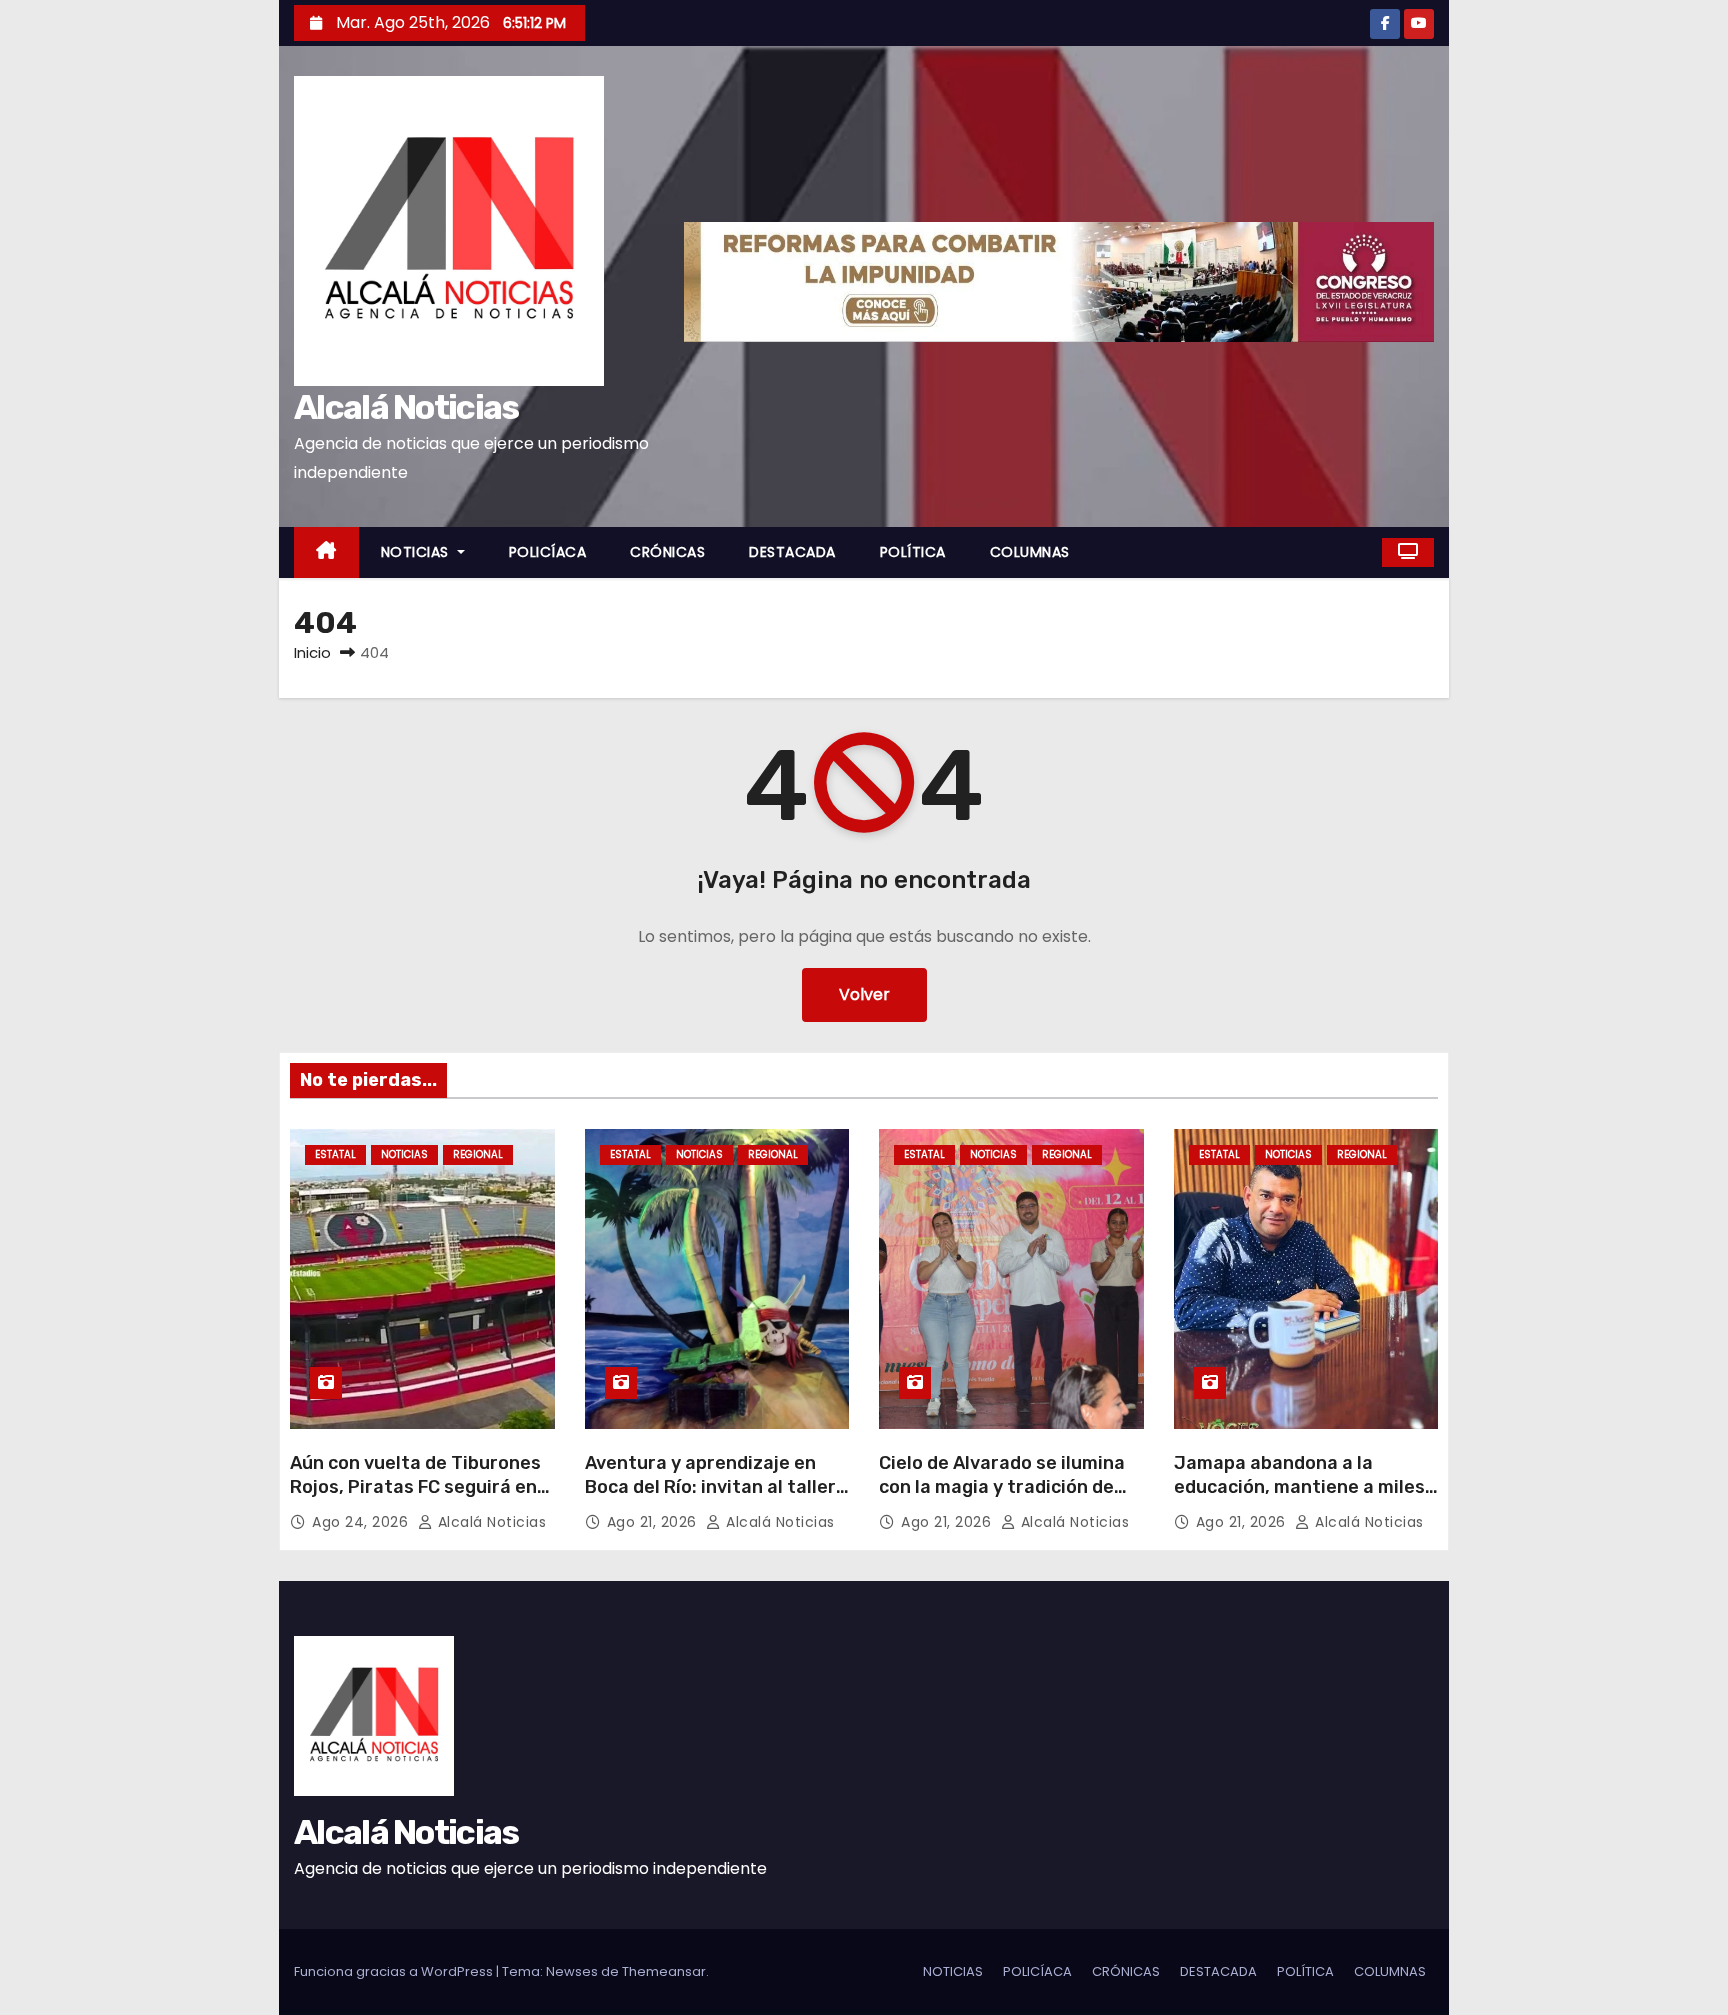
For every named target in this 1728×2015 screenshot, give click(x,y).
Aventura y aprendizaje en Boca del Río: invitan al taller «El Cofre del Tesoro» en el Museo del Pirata (710, 1499)
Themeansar (664, 1971)
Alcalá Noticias (406, 407)
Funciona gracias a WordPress (395, 1971)
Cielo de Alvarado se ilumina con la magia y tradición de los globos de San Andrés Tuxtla (1002, 1499)
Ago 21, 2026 (654, 1522)
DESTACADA (792, 552)
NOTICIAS (417, 552)
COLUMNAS (1030, 552)
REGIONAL (478, 1154)
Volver (864, 994)
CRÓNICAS (667, 552)
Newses (572, 1971)
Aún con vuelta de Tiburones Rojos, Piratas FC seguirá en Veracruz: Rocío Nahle (415, 1487)
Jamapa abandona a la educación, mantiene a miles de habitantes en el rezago (1299, 1487)
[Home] (326, 552)
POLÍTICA (913, 552)
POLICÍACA (548, 552)
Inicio (312, 652)
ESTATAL (335, 1154)
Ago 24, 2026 (362, 1522)
